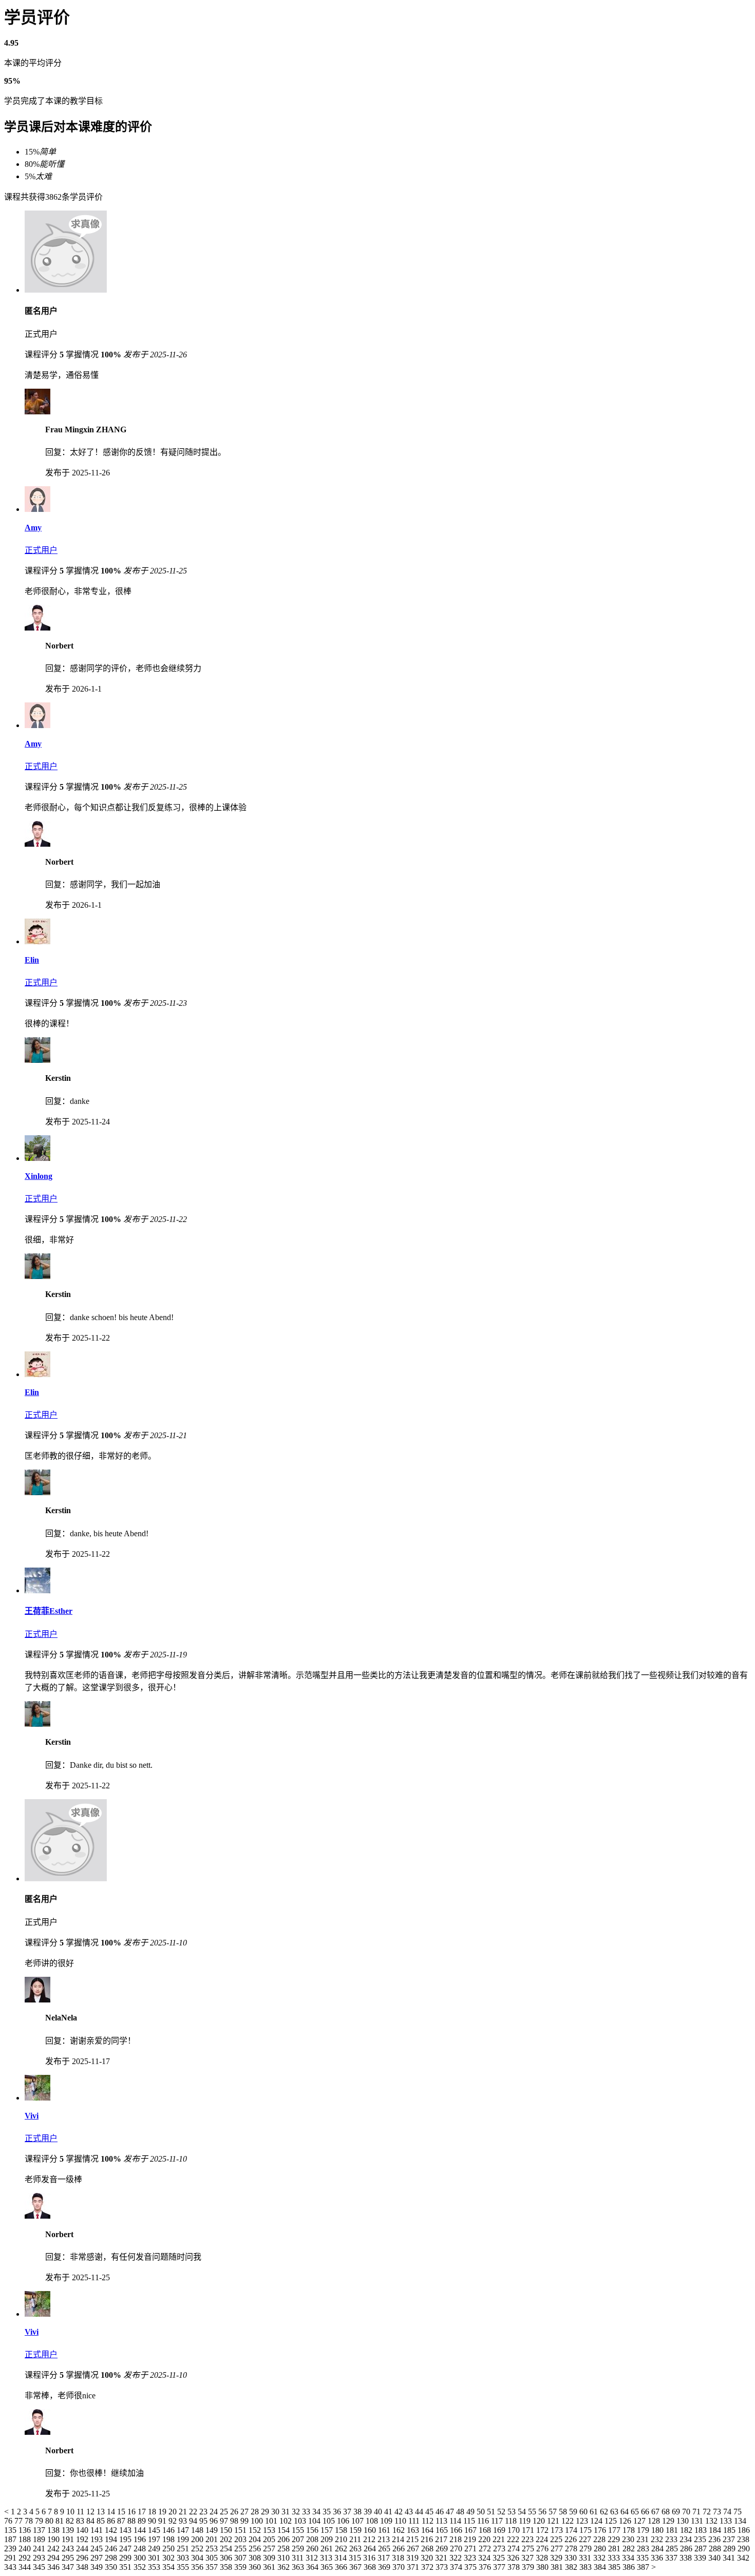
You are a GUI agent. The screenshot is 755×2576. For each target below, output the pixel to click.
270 (457, 2549)
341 (730, 2558)
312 (313, 2558)
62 (605, 2512)
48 (461, 2512)
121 (554, 2521)
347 (69, 2567)
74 (728, 2512)
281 (615, 2549)
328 (543, 2558)
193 (98, 2539)
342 (743, 2558)
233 (672, 2539)
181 (673, 2530)
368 (371, 2567)
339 (701, 2558)
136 (26, 2530)
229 (615, 2539)
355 (184, 2567)
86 (112, 2521)
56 (543, 2512)
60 (584, 2512)
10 (71, 2512)
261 (328, 2549)
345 (40, 2567)
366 (342, 2567)
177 (615, 2530)
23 (204, 2512)
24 (215, 2512)
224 (543, 2539)
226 (572, 2539)
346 (54, 2567)
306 (227, 2558)
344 (26, 2567)
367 (356, 2567)
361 (270, 2567)
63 (615, 2512)
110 (401, 2521)
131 (698, 2521)
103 (301, 2521)
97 (225, 2521)
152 (256, 2530)
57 (554, 2512)
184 (716, 2530)
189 (40, 2539)
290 (744, 2549)
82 (71, 2521)
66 (646, 2512)
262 (342, 2549)
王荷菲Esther (49, 1611)
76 (9, 2521)
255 (241, 2549)
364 (313, 2567)
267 (414, 2549)
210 (342, 2539)
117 (498, 2521)
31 (287, 2512)
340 (715, 2558)
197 (155, 2539)
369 (385, 2567)
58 (564, 2512)
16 (133, 2512)
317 (385, 2558)
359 (241, 2567)
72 (708, 2512)
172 (543, 2530)
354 (169, 2567)
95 (204, 2521)
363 (299, 2567)
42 (400, 2512)
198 (169, 2539)
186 (744, 2530)
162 (400, 2530)
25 (225, 2512)
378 (515, 2567)
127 (640, 2521)
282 (630, 2549)
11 (81, 2512)
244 (83, 2549)
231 (644, 2539)
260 (313, 2549)
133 (727, 2521)
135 (11, 2530)
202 (227, 2539)
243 (69, 2549)
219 (471, 2539)
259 (299, 2549)
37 (348, 2512)
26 (235, 2512)
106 (344, 2521)
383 (587, 2567)
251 (184, 2549)
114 (456, 2521)
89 (143, 2521)
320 (428, 2558)
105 (330, 2521)
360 (256, 2567)
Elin (32, 960)
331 (586, 2558)
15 (122, 2512)
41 (389, 2512)
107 (358, 2521)
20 (174, 2512)
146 (169, 2530)
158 (342, 2530)
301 (155, 2558)
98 (235, 2521)
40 (379, 2512)
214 (399, 2539)
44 (420, 2512)
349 (98, 2567)
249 (155, 2549)
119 (526, 2521)
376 (486, 2567)
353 (155, 2567)
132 (712, 2521)
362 (285, 2567)
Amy (33, 528)
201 (213, 2539)
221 (500, 2539)
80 (50, 2521)
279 (587, 2549)
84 (91, 2521)
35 (328, 2512)
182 (687, 2530)
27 (246, 2512)
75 (738, 2512)
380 (543, 2567)
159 (356, 2530)
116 (484, 2521)
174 (572, 2530)
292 (26, 2558)
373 (443, 2567)
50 (482, 2512)
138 (54, 2530)
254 (227, 2549)
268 (428, 2549)
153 (270, 2530)
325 (500, 2558)
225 (557, 2539)
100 (258, 2521)
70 (687, 2512)
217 (442, 2539)
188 (26, 2539)
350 (112, 2567)
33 (307, 2512)
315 (356, 2558)
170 (515, 2530)
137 (40, 2530)
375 (471, 2567)
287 (702, 2549)
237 (730, 2539)
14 (112, 2512)
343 (11, 2567)
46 (441, 2512)
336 (658, 2558)
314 (342, 2558)
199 (184, 2539)
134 (740, 2521)
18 (153, 2512)
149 (213, 2530)
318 (399, 2558)
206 (285, 2539)
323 (471, 2558)
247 (126, 2549)
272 (486, 2549)
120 (540, 2521)
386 (630, 2567)
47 (451, 2512)
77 (20, 2521)
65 (636, 2512)
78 (30, 2521)
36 (338, 2512)
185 (730, 2530)
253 (213, 2549)
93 (184, 2521)
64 (626, 2512)
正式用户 (41, 550)
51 (492, 2512)
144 (141, 2530)
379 (529, 2567)
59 (574, 2512)
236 (715, 2539)
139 (69, 2530)
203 (241, 2539)
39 (369, 2512)
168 (486, 2530)
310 (285, 2558)
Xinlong (39, 1176)
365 (328, 2567)
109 (387, 2521)
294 (54, 2558)
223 (528, 2539)
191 (69, 2539)
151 (241, 2530)
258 (285, 2549)
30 (276, 2512)
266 (400, 2549)
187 (11, 2539)
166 (457, 2530)
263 (356, 2549)
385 (615, 2567)
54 (523, 2512)
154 (285, 2530)
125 (612, 2521)
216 (428, 2539)
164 (428, 2530)
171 (529, 2530)
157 (328, 2530)
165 (443, 2530)
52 (502, 2512)
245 (98, 2549)
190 (54, 2539)
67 (656, 2512)
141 (98, 2530)
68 (667, 2512)
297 (98, 2558)
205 (270, 2539)
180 (658, 2530)
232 (658, 2539)
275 (529, 2549)
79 (40, 2521)
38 (358, 2512)
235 (701, 2539)
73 (718, 2512)
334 (629, 2558)
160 (371, 2530)
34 (317, 2512)
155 (299, 2530)
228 (600, 2539)
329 (557, 2558)
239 (11, 2549)
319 (413, 2558)
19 (163, 2512)
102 (287, 2521)
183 (702, 2530)
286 (687, 2549)
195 (126, 2539)
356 (198, 2567)
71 (697, 2512)
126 (626, 2521)
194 (112, 2539)
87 (122, 2521)
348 (83, 2567)
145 (155, 2530)
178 (630, 2530)
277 (558, 2549)
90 (153, 2521)
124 (597, 2521)
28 (256, 2512)
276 (543, 2549)
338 (687, 2558)
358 (227, 2567)
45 (430, 2512)
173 (558, 2530)
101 (272, 2521)
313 (327, 2558)
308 (256, 2558)
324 (485, 2558)
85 (102, 2521)
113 (442, 2521)
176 (601, 2530)
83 (81, 2521)
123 (583, 2521)
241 (40, 2549)
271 (471, 2549)
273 (500, 2549)
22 (194, 2512)
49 (471, 2512)
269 (443, 2549)
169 (500, 2530)
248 (141, 2549)
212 (370, 2539)
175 (587, 2530)
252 (198, 2549)
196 (141, 2539)
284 (658, 2549)
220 (485, 2539)
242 (54, 2549)
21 (184, 2512)
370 (400, 2567)
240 (26, 2549)
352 (141, 2567)
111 (415, 2521)
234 (687, 2539)
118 (512, 2521)
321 (442, 2558)
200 (198, 2539)
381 (558, 2567)
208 (313, 2539)
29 (266, 2512)
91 (163, 2521)
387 (644, 2567)
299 (126, 2558)
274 (515, 2549)
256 (256, 2549)
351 (126, 2567)
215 (413, 2539)
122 (569, 2521)
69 (677, 2512)
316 (370, 2558)
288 (716, 2549)
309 (270, 2558)
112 (429, 2521)
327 (528, 2558)
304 (198, 2558)
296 (83, 2558)
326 (514, 2558)
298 (112, 2558)
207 (299, 2539)
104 (315, 2521)
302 (169, 2558)
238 (743, 2539)
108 (373, 2521)
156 (313, 2530)
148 (198, 2530)
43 (410, 2512)
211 (356, 2539)
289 (730, 2549)
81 (61, 2521)
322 (457, 2558)
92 (174, 2521)
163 (414, 2530)
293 (40, 2558)
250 (169, 2549)
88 (133, 2521)
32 (297, 2512)
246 (112, 2549)
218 (457, 2539)
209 (328, 2539)
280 (601, 2549)
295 (69, 2558)
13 (102, 2512)
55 (533, 2512)
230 (629, 2539)
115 (470, 2521)
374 (457, 2567)
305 (213, 2558)
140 (83, 2530)
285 (673, 2549)
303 (184, 2558)
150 (227, 2530)
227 (586, 2539)
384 (601, 2567)
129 (669, 2521)
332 (600, 2558)
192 (83, 2539)
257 (270, 2549)
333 (615, 2558)
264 (371, 2549)
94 (194, 2521)
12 (91, 2512)
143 (126, 2530)
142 (112, 2530)
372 (428, 2567)
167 (471, 2530)
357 (213, 2567)
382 (572, 2567)
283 (644, 2549)
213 (385, 2539)
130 (684, 2521)
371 (414, 2567)
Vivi (32, 2116)
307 (241, 2558)
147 (184, 2530)
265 (385, 2549)
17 (143, 2512)
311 (299, 2558)
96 (215, 2521)
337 (672, 2558)
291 (11, 2558)
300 (141, 2558)
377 (500, 2567)
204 (256, 2539)
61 (595, 2512)
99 (246, 2521)
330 (572, 2558)
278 (572, 2549)
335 (644, 2558)
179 (644, 2530)
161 (385, 2530)
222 (514, 2539)
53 (513, 2512)
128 (655, 2521)
